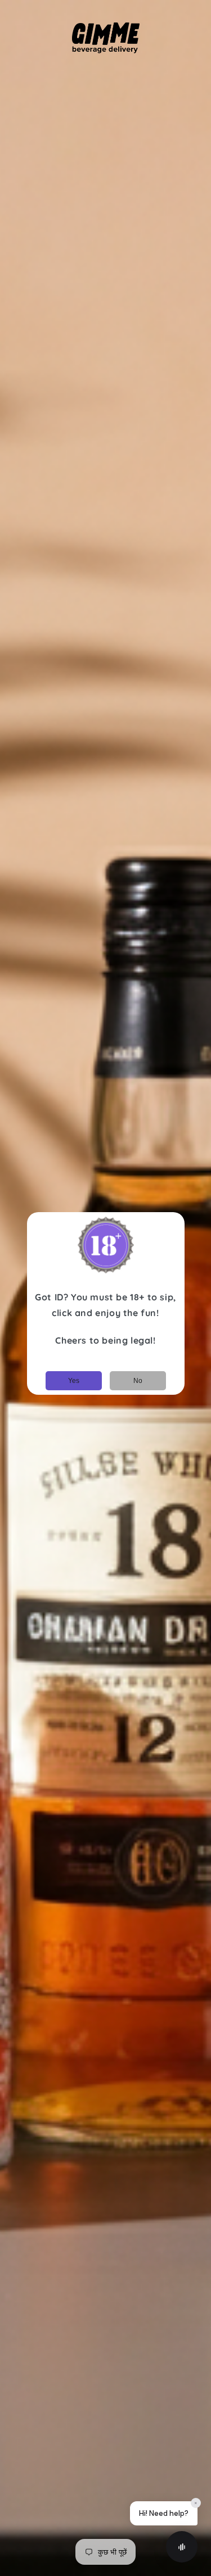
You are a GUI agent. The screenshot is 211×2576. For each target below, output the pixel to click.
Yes (74, 1381)
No (138, 1381)
